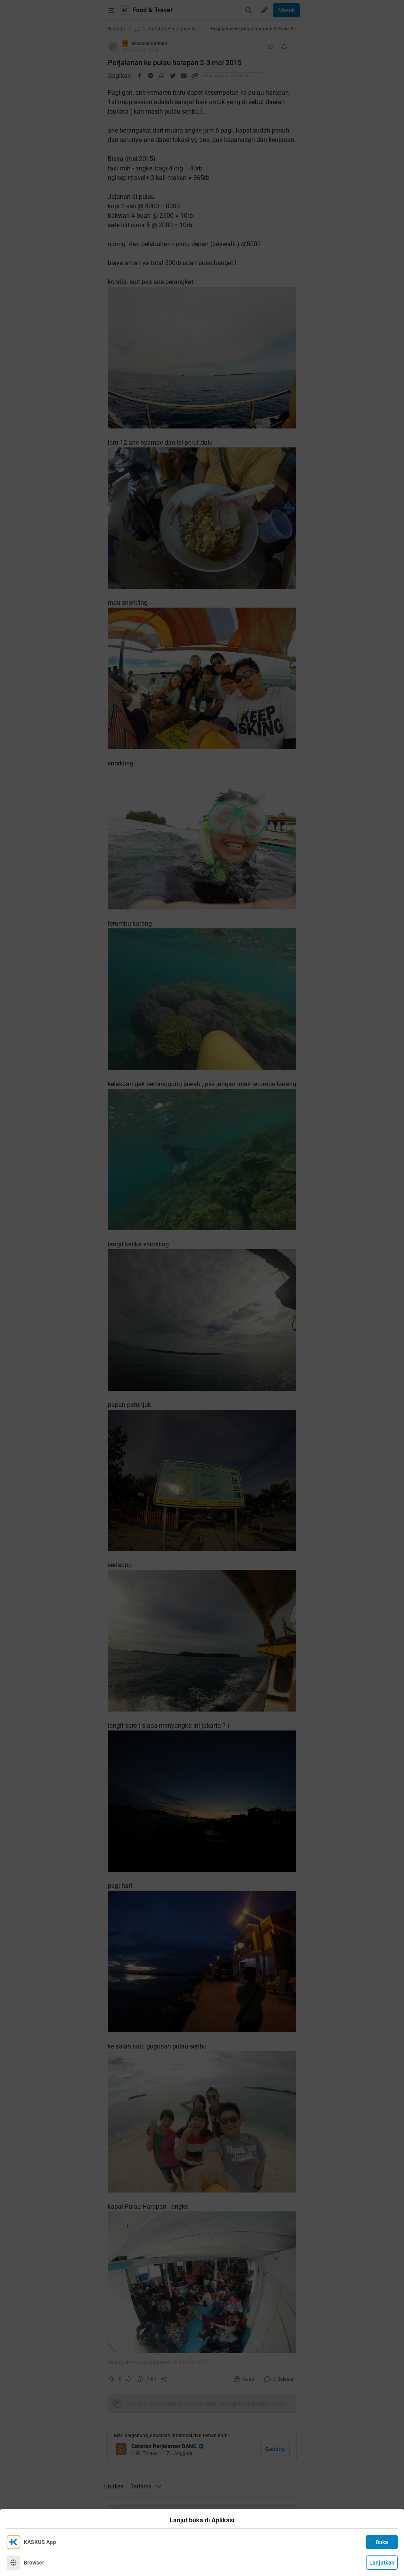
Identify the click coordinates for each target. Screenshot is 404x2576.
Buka (382, 2542)
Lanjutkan (382, 2563)
